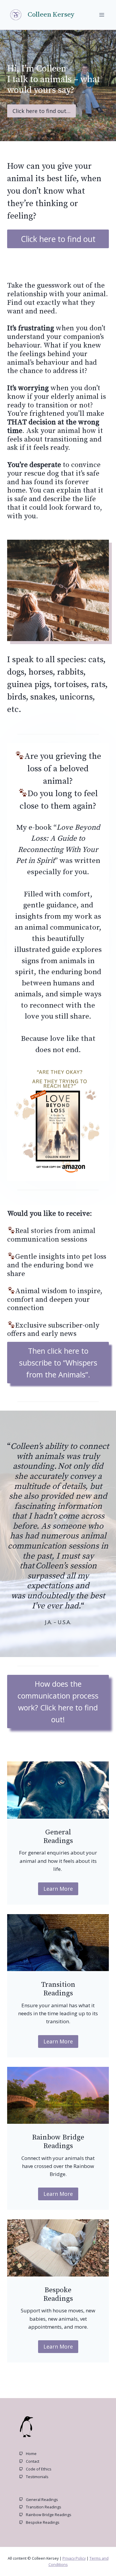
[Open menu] (102, 15)
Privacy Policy (74, 2558)
